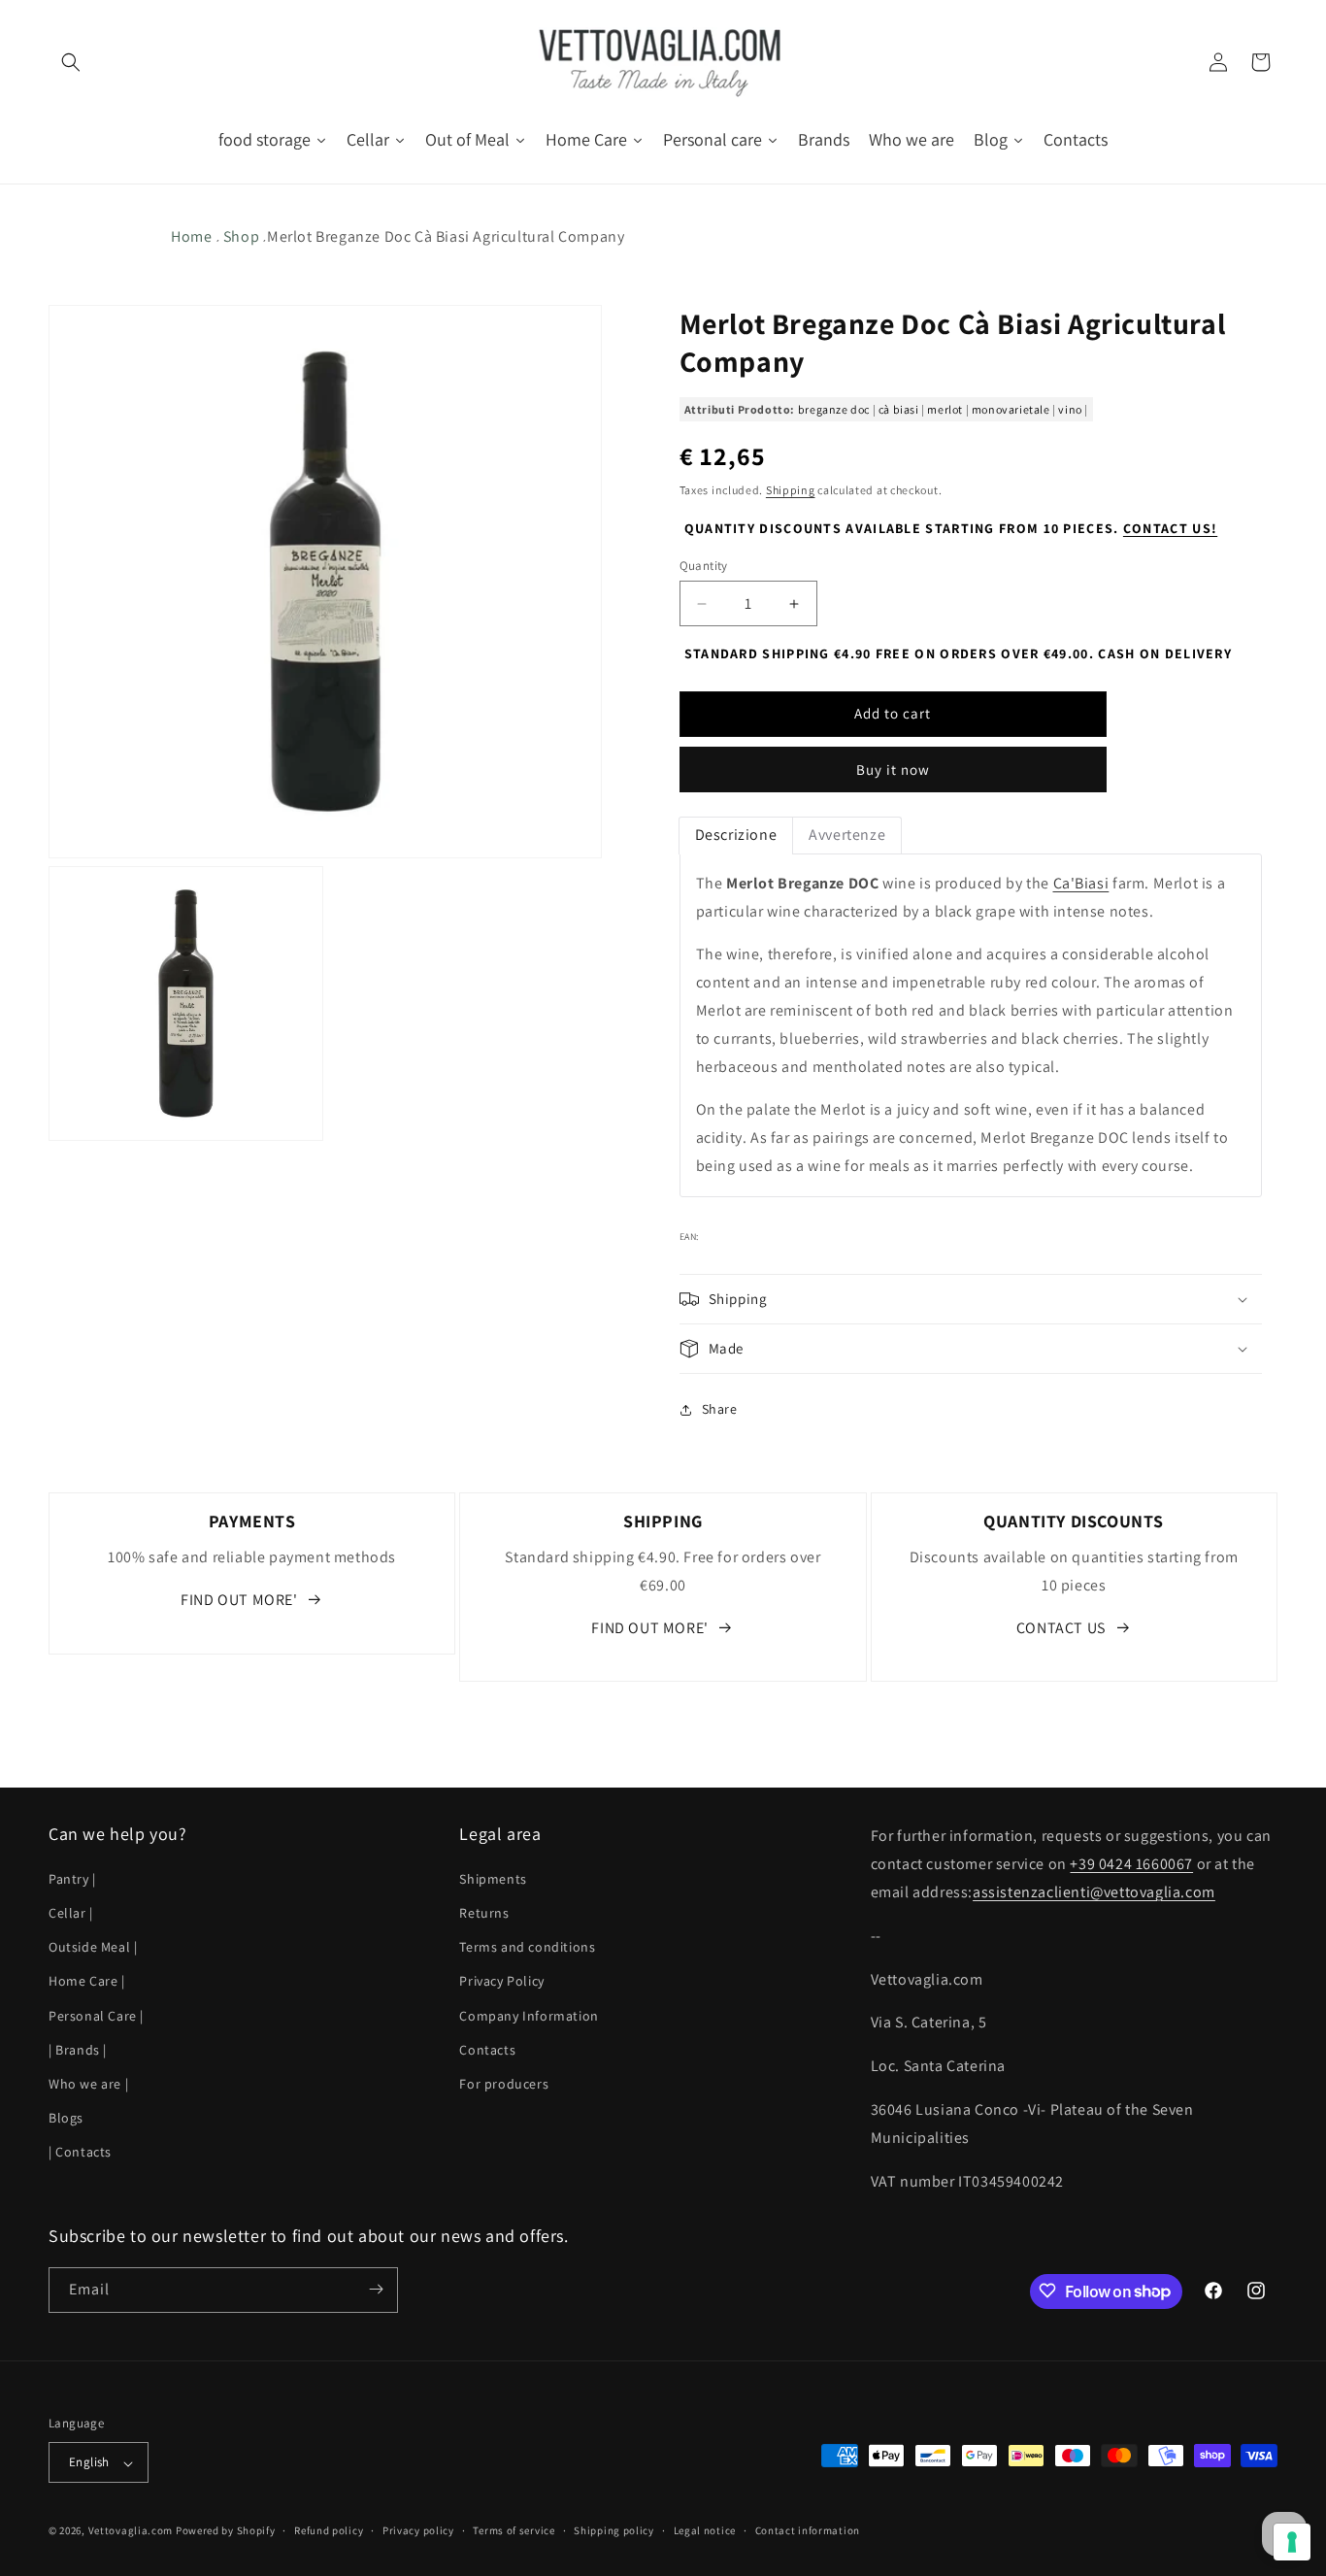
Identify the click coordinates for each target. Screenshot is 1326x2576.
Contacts (487, 2049)
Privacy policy (418, 2530)
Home (191, 236)
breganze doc (834, 409)
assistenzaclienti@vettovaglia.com (1094, 1891)
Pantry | (72, 1878)
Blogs (66, 2117)
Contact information (808, 2530)
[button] (70, 62)
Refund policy (329, 2530)
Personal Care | (96, 2015)
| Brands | (78, 2049)
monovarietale (1011, 409)
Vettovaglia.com (131, 2531)
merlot (945, 409)
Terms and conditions (527, 1947)
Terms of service (514, 2530)
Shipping (791, 491)
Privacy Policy (501, 1981)
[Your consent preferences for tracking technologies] (1292, 2542)
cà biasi (899, 409)
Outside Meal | (93, 1947)
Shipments (493, 1878)
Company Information (529, 2015)
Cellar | (71, 1912)
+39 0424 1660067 (1131, 1864)
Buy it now (893, 770)
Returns (484, 1912)
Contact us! (1170, 528)
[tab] (736, 836)
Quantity (704, 566)
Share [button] (720, 1410)
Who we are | (88, 2083)
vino (1070, 409)
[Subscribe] (376, 2289)
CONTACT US (1061, 1628)
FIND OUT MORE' (239, 1600)
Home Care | (87, 1981)
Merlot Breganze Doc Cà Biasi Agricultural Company (446, 236)
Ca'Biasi (1081, 883)
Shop (241, 236)
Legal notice (705, 2530)
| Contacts (80, 2152)
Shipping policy (614, 2530)
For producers (504, 2083)
